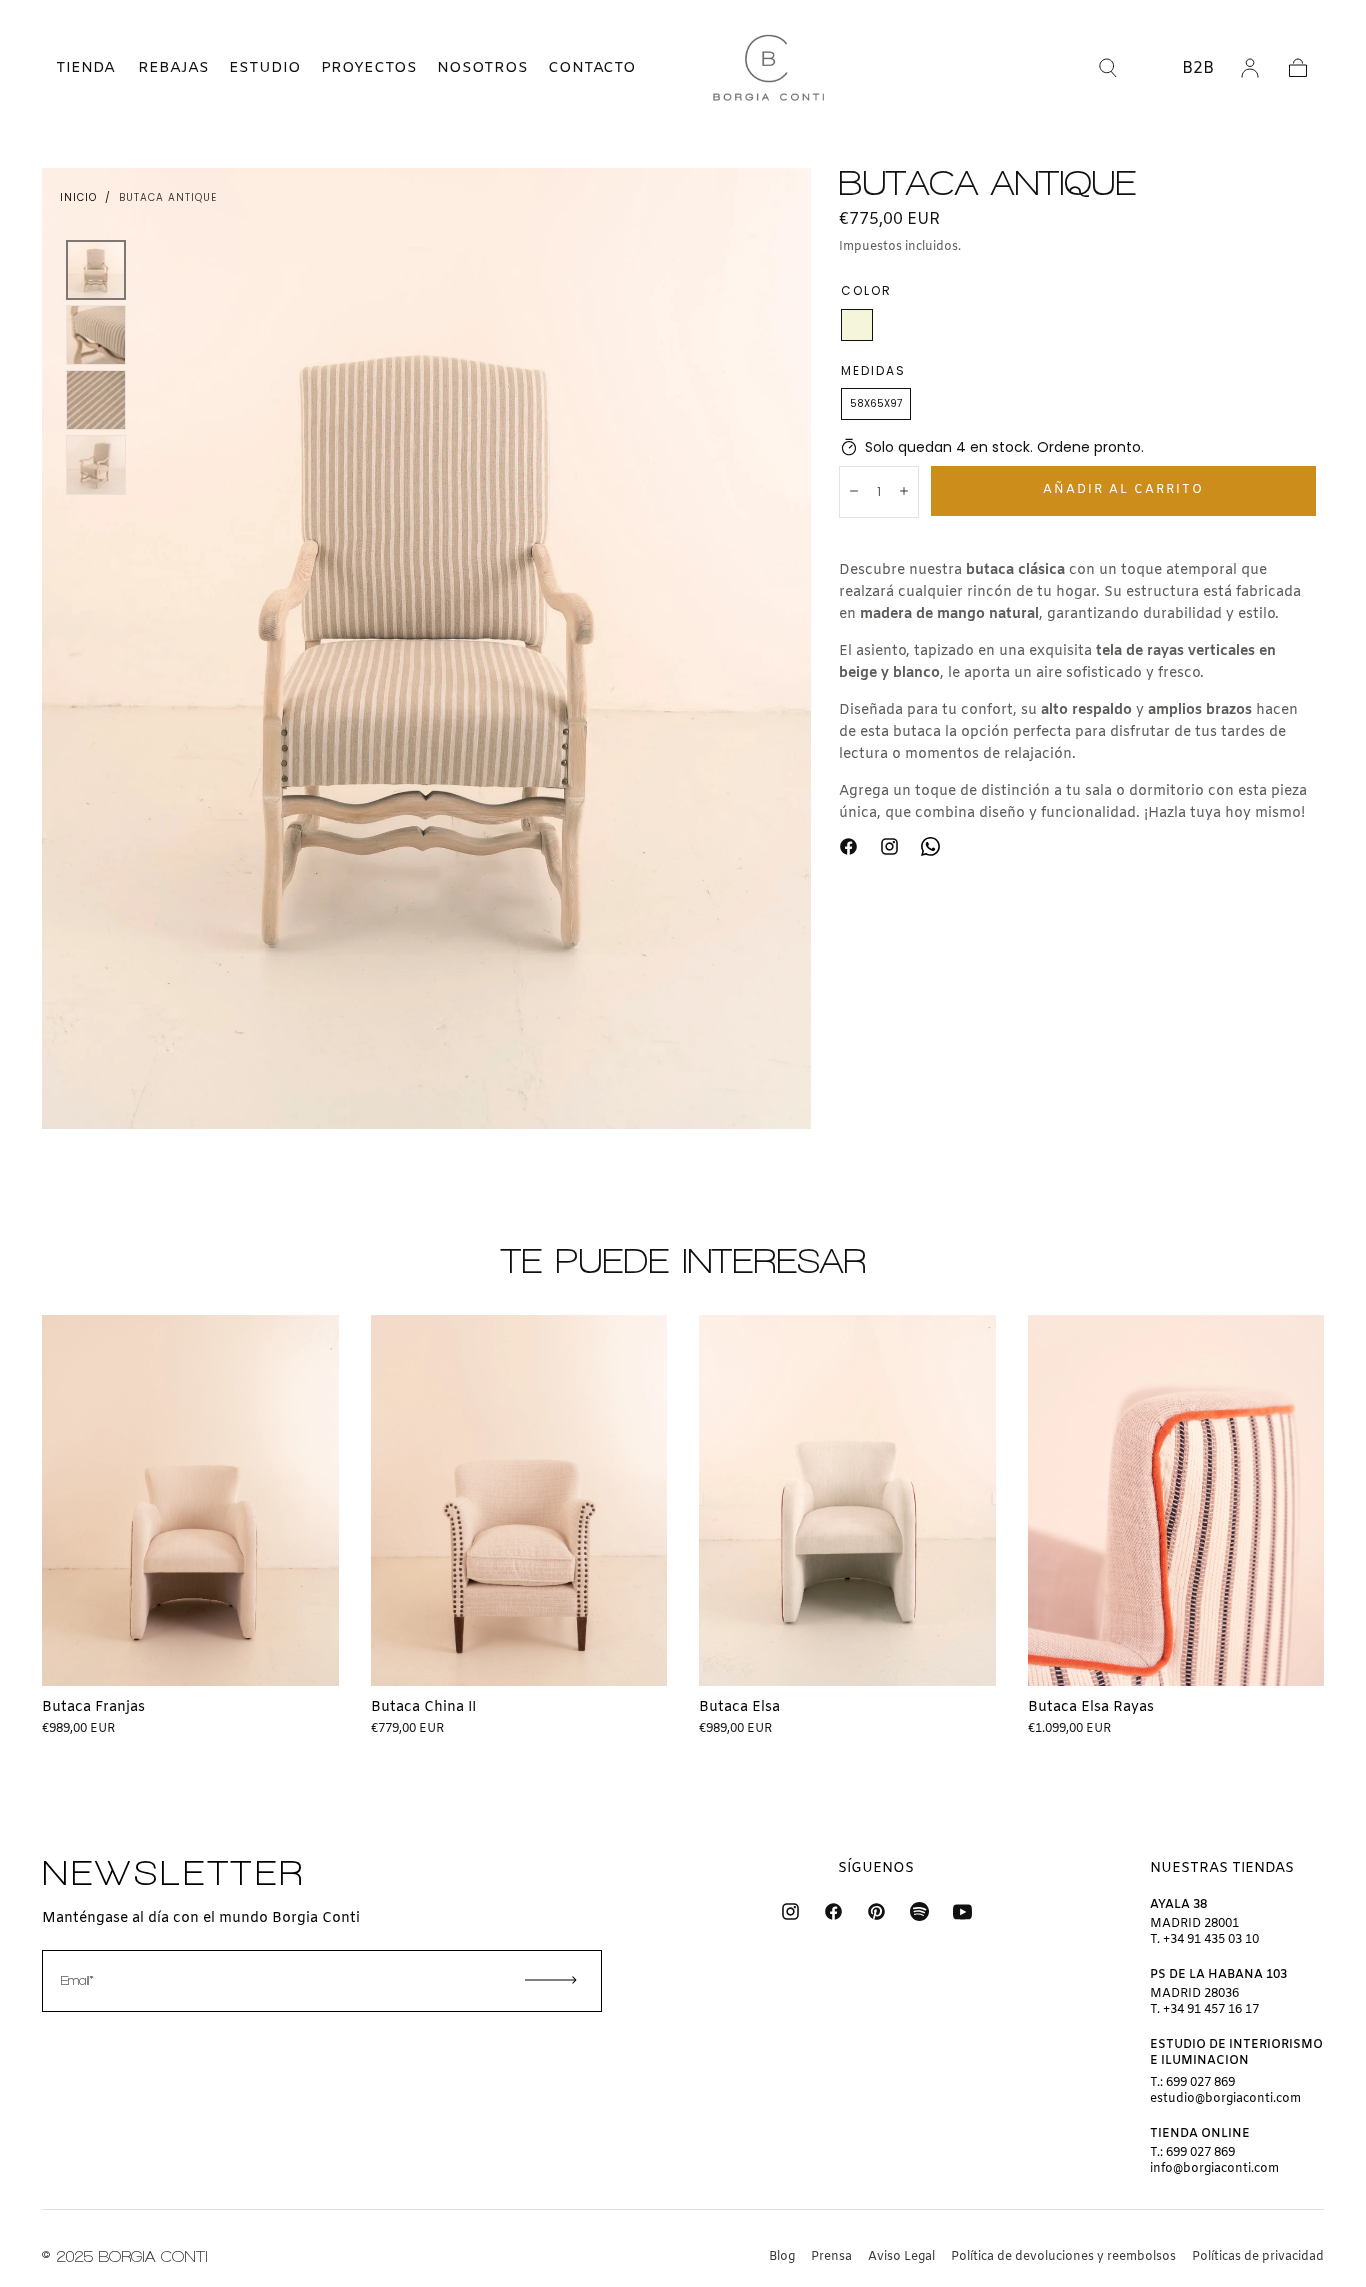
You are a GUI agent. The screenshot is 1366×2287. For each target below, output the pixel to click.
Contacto (592, 68)
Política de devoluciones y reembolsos (1063, 2257)
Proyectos (369, 68)
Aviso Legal (901, 2257)
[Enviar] (551, 1980)
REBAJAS (173, 68)
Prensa (831, 2257)
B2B (1198, 68)
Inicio (78, 197)
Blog (782, 2257)
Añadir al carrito (1123, 489)
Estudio (265, 68)
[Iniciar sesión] (1250, 68)
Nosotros (482, 68)
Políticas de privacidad (1258, 2257)
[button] (68, 68)
